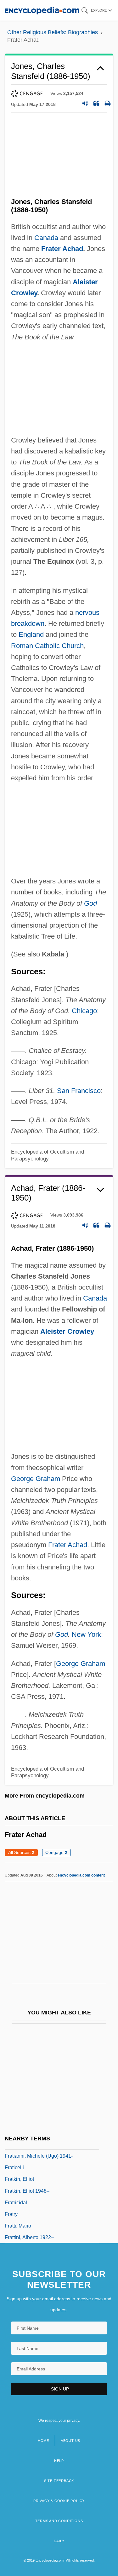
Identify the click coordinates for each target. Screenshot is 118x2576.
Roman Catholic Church (47, 646)
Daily (59, 2541)
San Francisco (79, 1091)
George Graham (36, 1479)
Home (43, 2441)
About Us (70, 2441)
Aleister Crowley (67, 1331)
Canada (46, 238)
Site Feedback (59, 2481)
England (31, 634)
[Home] (42, 10)
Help (59, 2461)
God (90, 903)
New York (86, 1634)
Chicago (84, 1011)
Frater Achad (62, 249)
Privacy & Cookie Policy (59, 2501)
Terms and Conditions (59, 2521)
